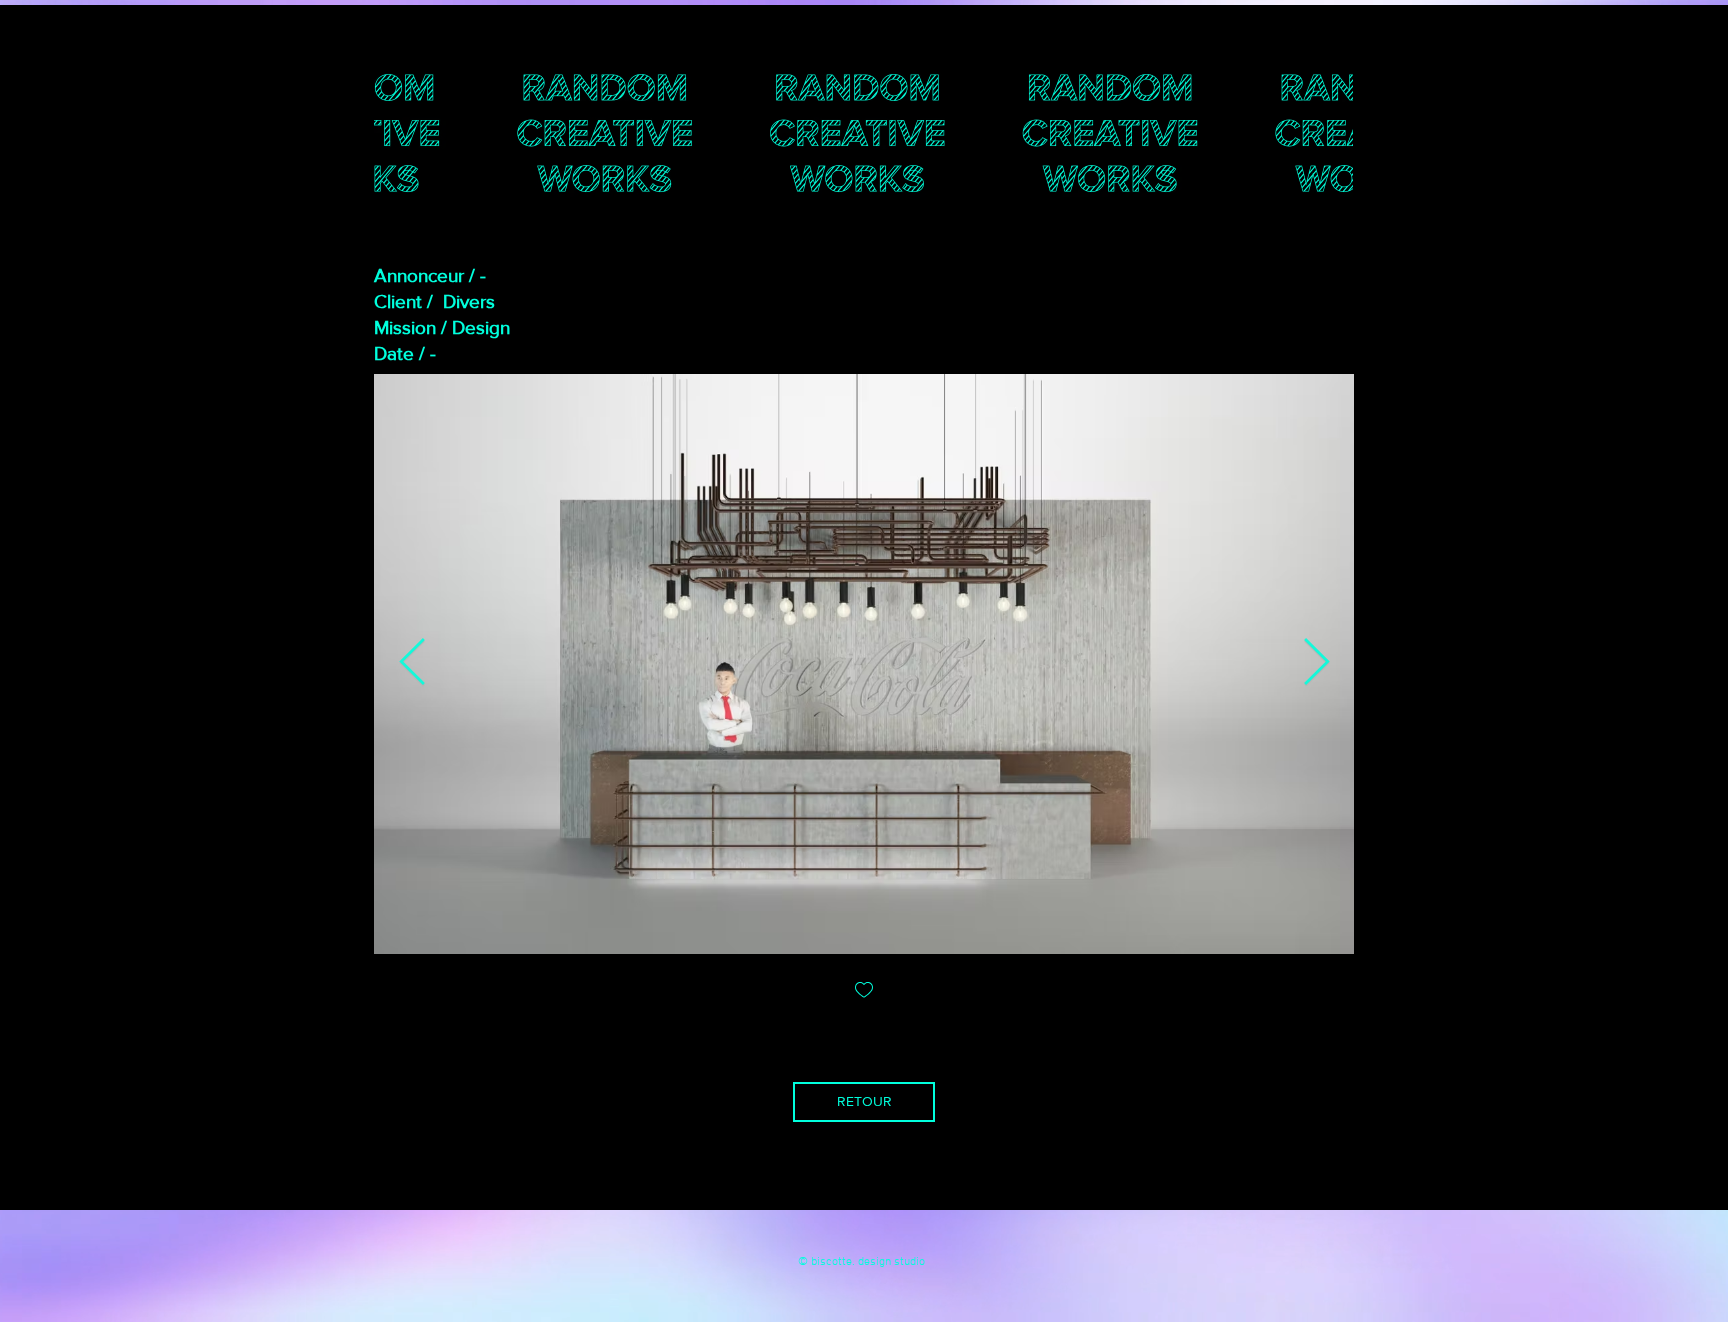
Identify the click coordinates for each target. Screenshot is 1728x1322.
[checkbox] (864, 991)
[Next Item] (1316, 664)
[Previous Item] (412, 664)
